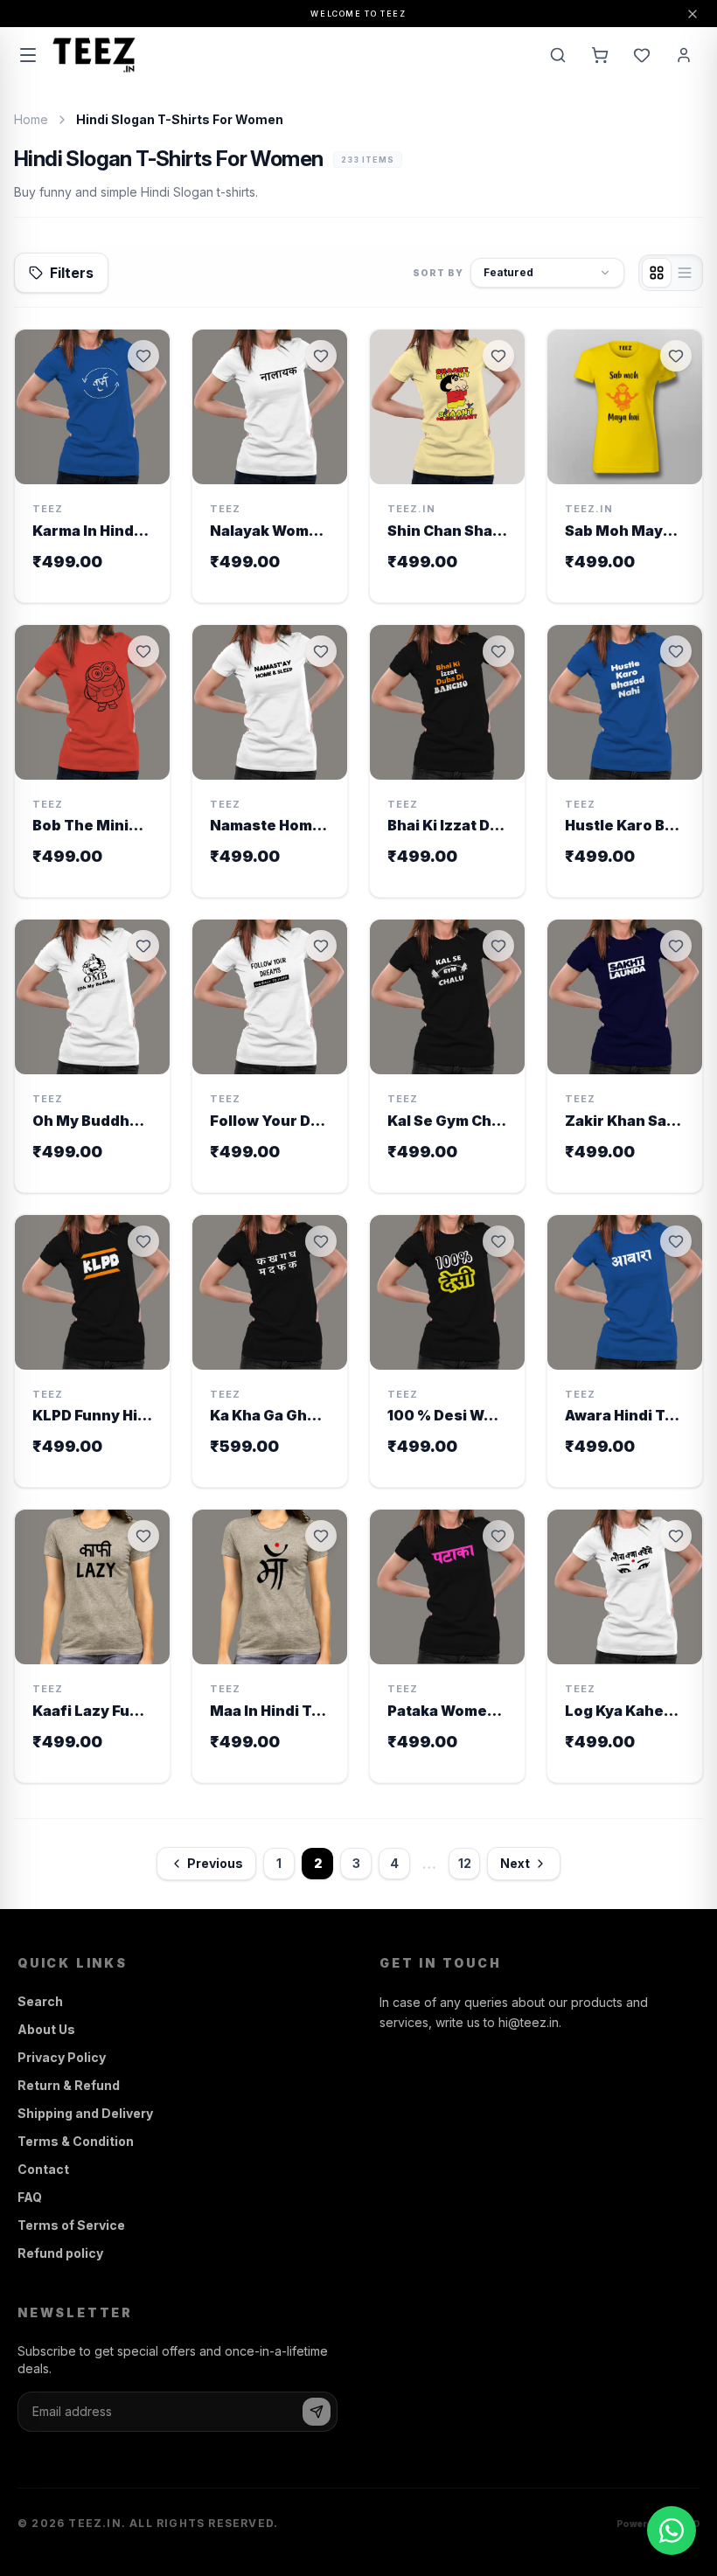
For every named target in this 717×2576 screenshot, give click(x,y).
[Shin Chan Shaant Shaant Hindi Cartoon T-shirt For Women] (447, 466)
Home (31, 119)
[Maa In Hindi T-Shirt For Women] (270, 1646)
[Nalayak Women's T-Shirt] (270, 466)
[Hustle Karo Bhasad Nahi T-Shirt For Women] (625, 761)
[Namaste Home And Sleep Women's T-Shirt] (270, 761)
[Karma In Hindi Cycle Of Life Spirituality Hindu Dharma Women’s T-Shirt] (92, 466)
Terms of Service (71, 2225)
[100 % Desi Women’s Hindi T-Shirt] (447, 1351)
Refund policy (60, 2253)
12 (465, 1863)
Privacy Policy (62, 2057)
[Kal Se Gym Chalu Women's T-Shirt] (447, 1056)
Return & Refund (69, 2085)
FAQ (30, 2197)
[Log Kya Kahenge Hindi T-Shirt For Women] (625, 1646)
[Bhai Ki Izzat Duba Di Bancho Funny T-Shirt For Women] (447, 761)
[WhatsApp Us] (672, 2531)
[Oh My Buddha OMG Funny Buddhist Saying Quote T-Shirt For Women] (92, 1056)
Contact (43, 2169)
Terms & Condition (76, 2141)
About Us (46, 2029)
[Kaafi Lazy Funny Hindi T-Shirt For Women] (92, 1646)
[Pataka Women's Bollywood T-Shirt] (447, 1646)
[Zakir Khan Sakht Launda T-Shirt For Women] (625, 1056)
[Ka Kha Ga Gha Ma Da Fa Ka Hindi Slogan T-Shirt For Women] (270, 1351)
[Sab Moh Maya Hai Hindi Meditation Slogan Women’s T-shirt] (625, 466)
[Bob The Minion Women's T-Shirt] (92, 761)
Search (40, 2001)
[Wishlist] (642, 55)
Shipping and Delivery (85, 2113)
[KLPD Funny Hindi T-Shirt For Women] (92, 1351)
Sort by (438, 273)
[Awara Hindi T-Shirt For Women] (625, 1351)
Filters (72, 273)
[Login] (684, 55)
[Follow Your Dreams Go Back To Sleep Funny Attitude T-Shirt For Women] (270, 1056)
